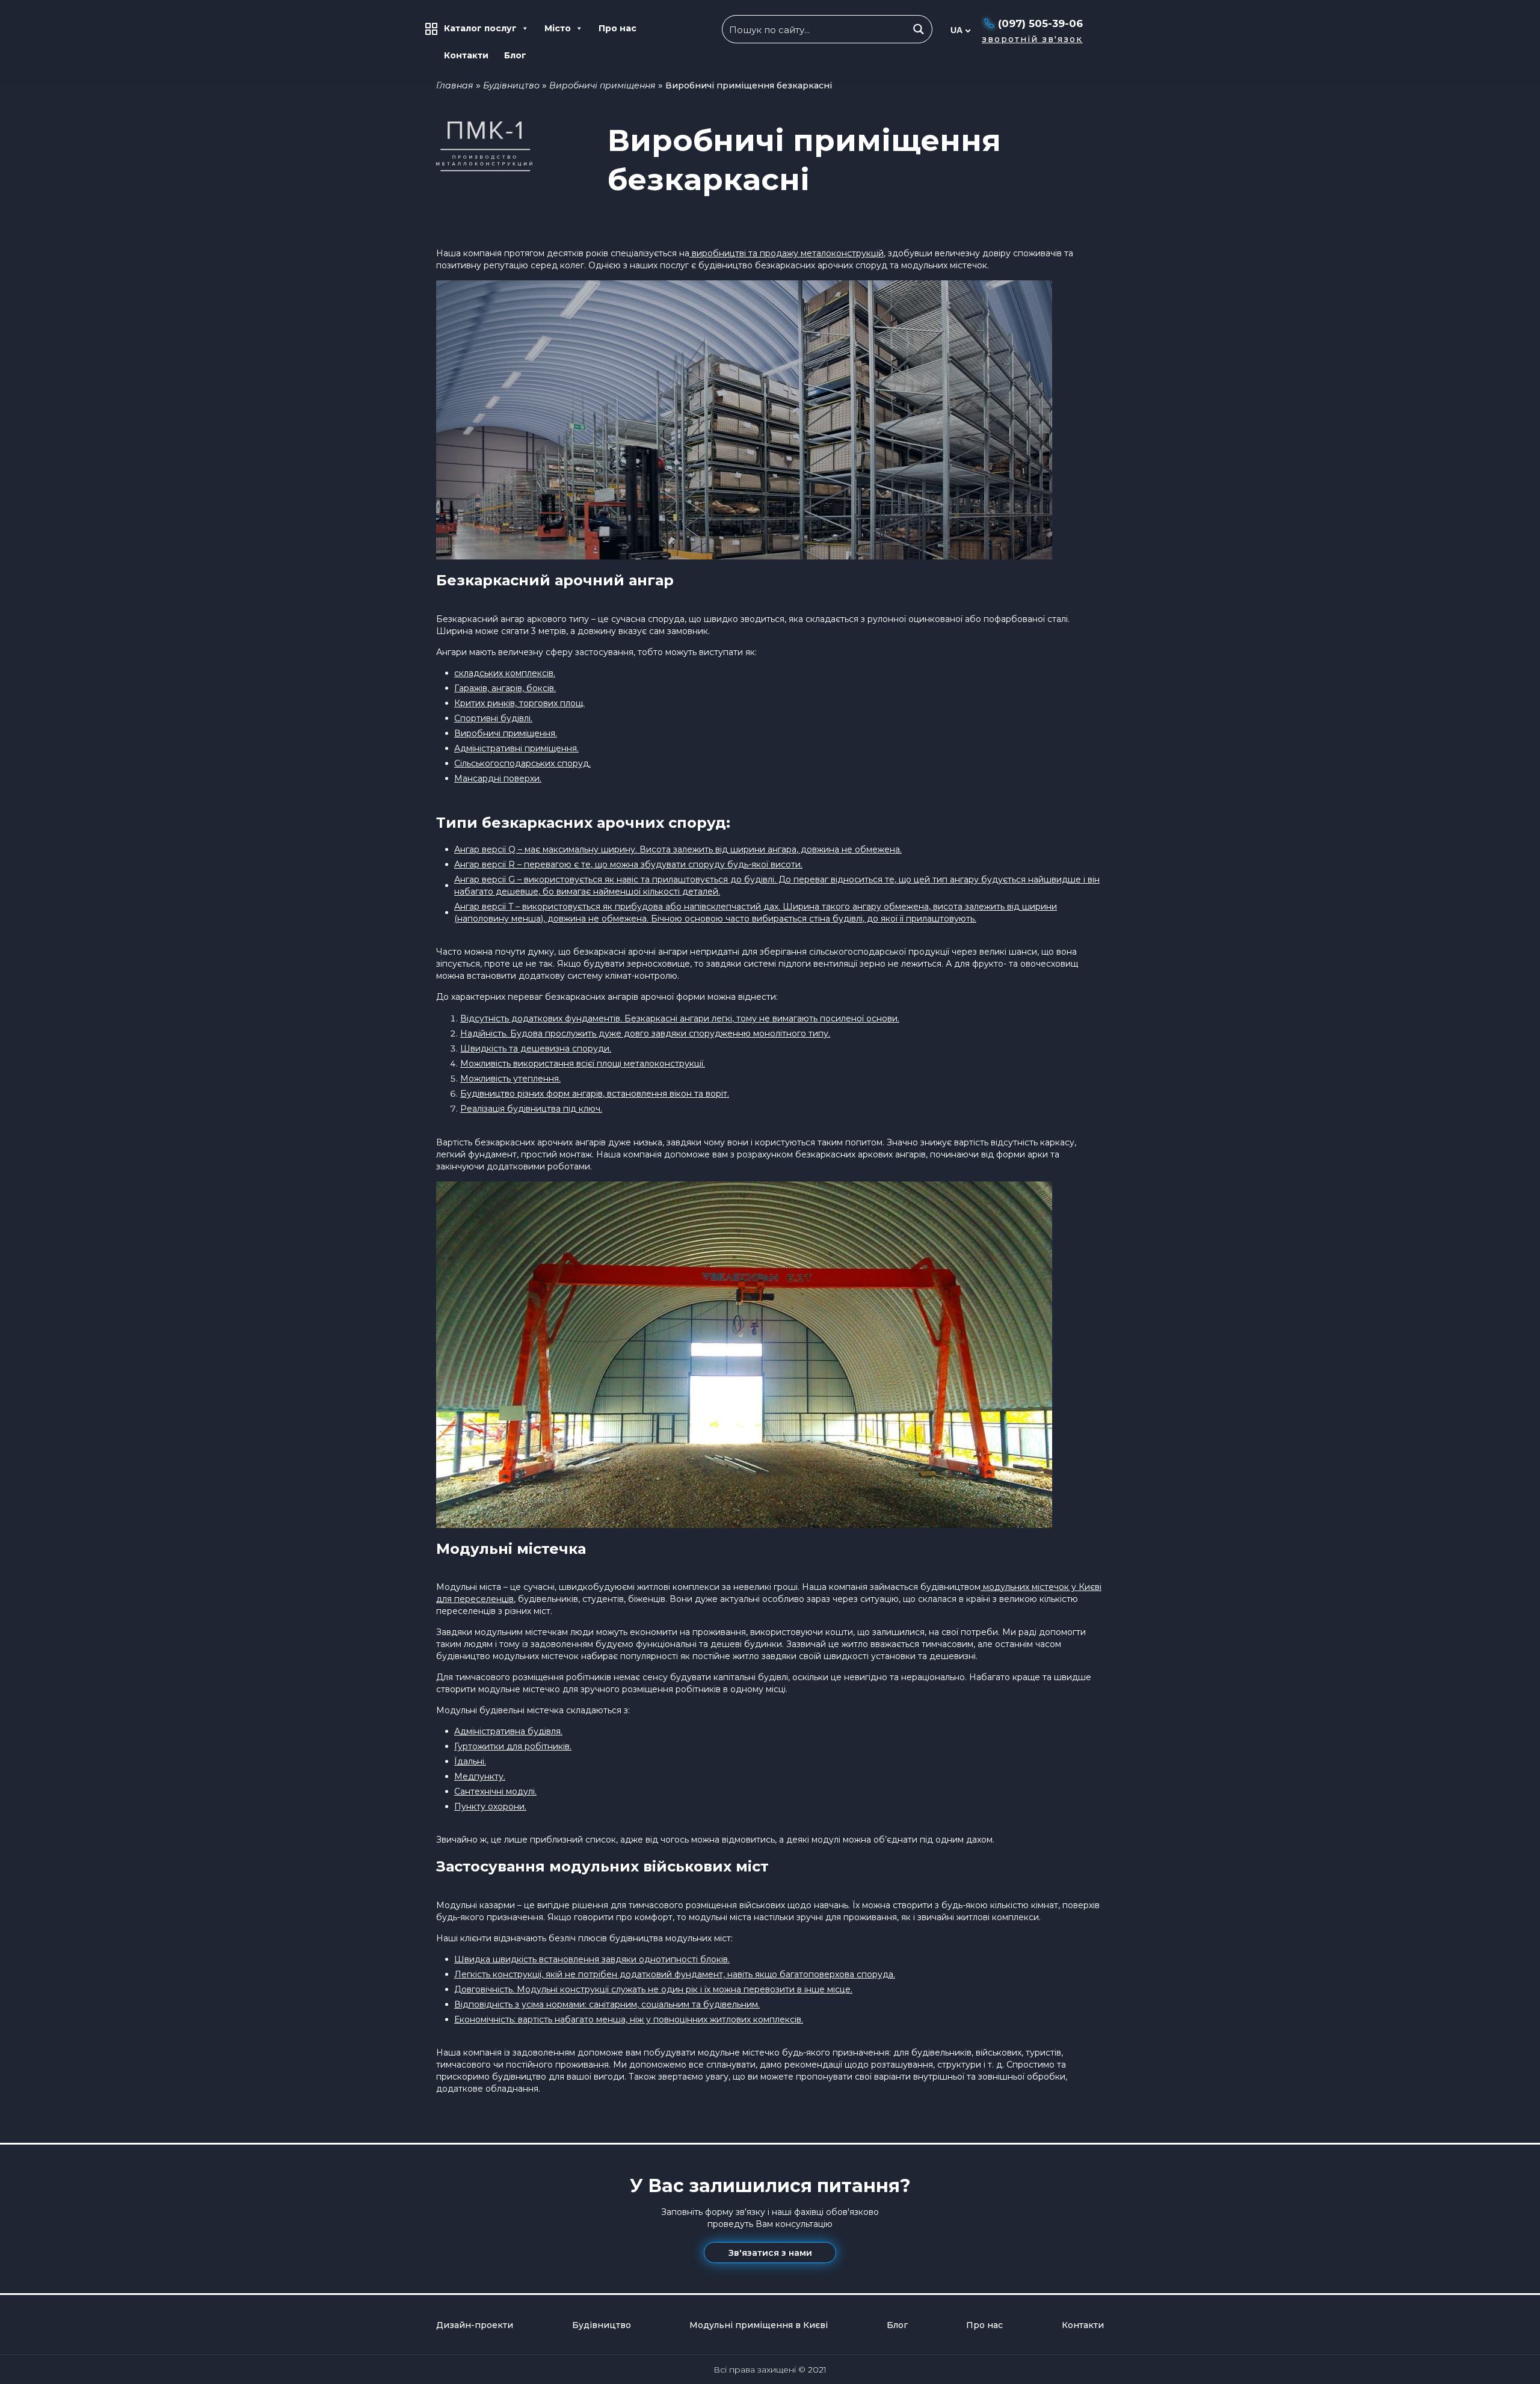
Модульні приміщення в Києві (759, 2325)
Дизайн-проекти (475, 2325)
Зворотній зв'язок (1032, 39)
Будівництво (511, 85)
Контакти (466, 55)
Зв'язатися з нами (770, 2253)
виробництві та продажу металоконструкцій (787, 253)
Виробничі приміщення (602, 85)
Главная (455, 85)
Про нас (618, 28)
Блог (515, 55)
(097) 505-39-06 (1040, 23)
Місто (558, 28)
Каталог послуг (480, 28)
